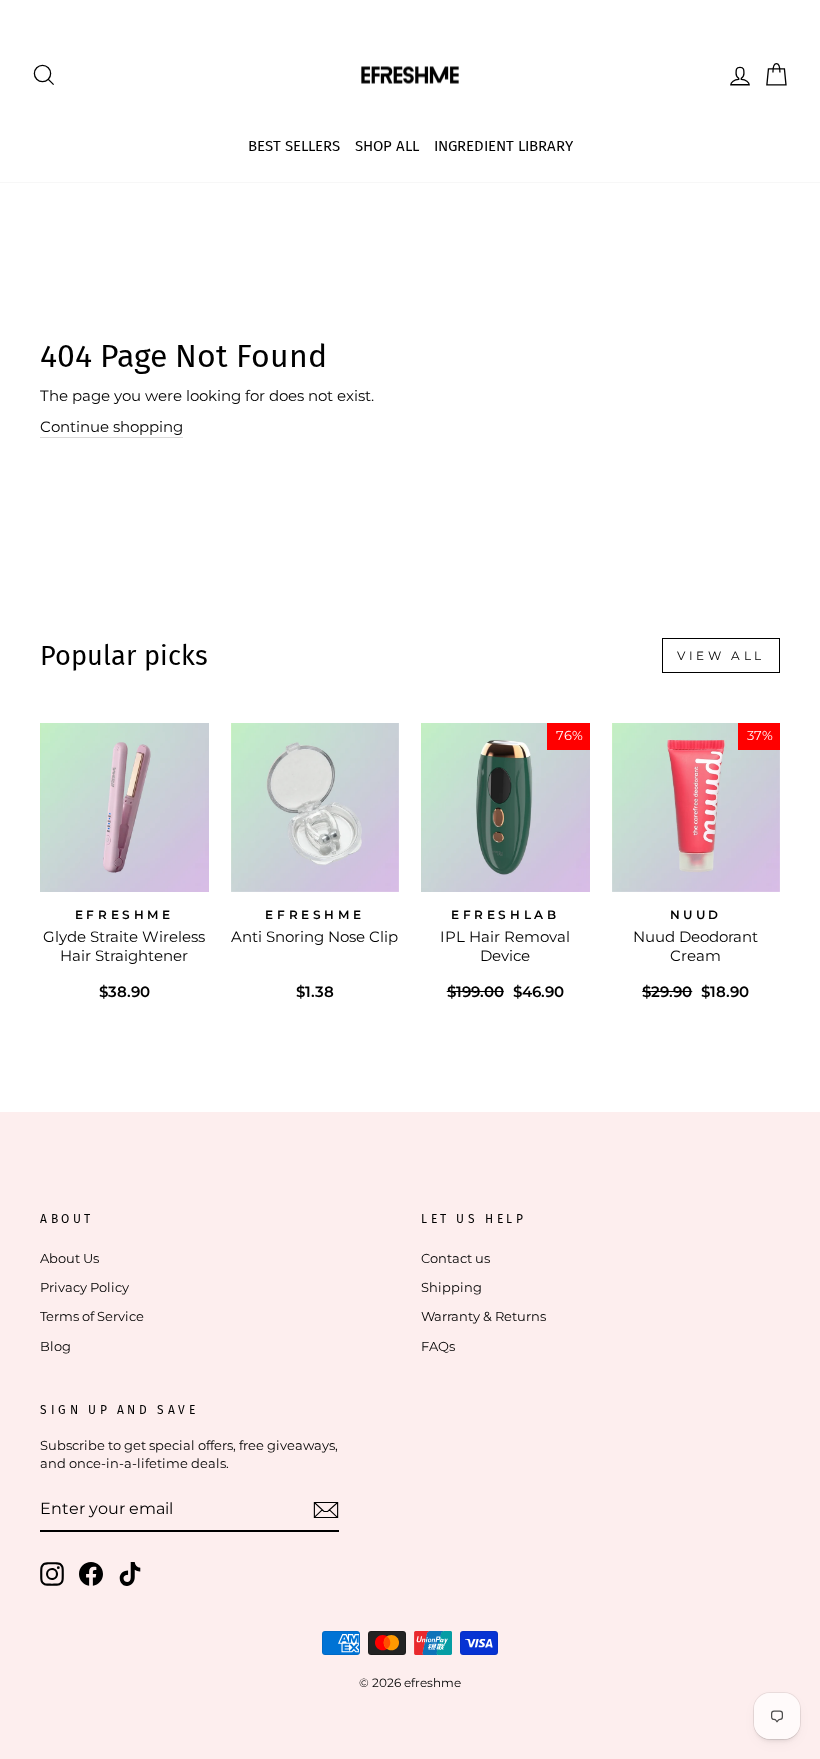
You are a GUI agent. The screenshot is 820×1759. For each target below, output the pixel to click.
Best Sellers (294, 146)
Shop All (387, 146)
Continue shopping (111, 426)
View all (721, 655)
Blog (55, 1346)
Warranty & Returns (483, 1316)
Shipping (451, 1287)
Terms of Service (92, 1316)
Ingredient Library (503, 146)
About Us (69, 1258)
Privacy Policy (84, 1287)
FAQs (438, 1346)
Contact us (455, 1258)
